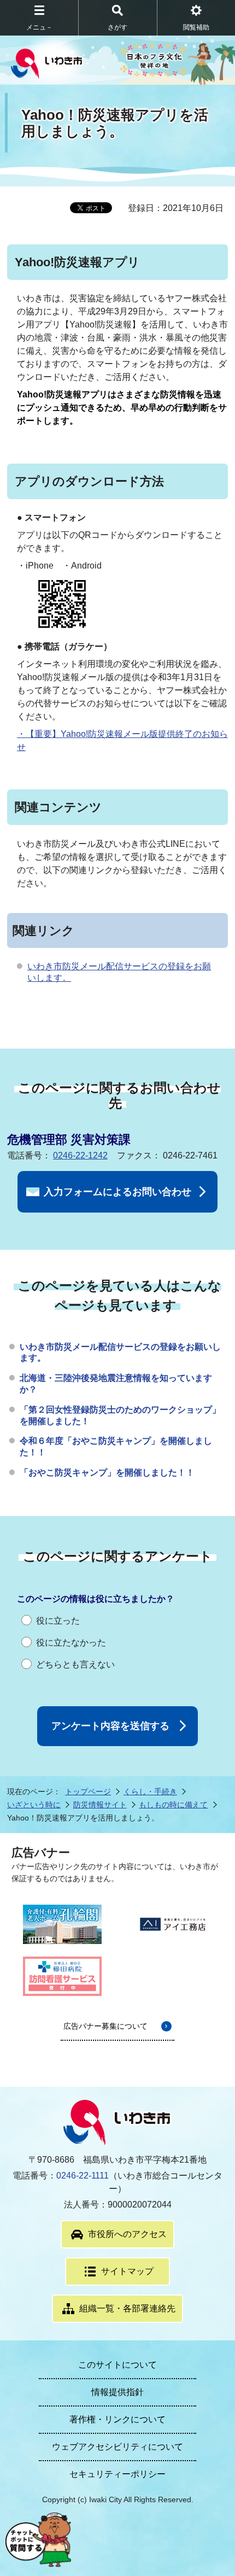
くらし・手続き (150, 1792)
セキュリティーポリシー (117, 2474)
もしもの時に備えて (173, 1805)
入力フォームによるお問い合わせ (117, 1192)
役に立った (58, 1621)
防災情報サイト (100, 1805)
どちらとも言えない (75, 1664)
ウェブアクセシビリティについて (117, 2447)
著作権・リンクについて (117, 2419)
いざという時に (34, 1805)
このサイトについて (117, 2365)
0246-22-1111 (83, 2176)
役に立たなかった (71, 1643)
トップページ (88, 1792)
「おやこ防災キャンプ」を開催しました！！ (107, 1473)
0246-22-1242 (80, 1155)
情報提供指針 (117, 2392)
